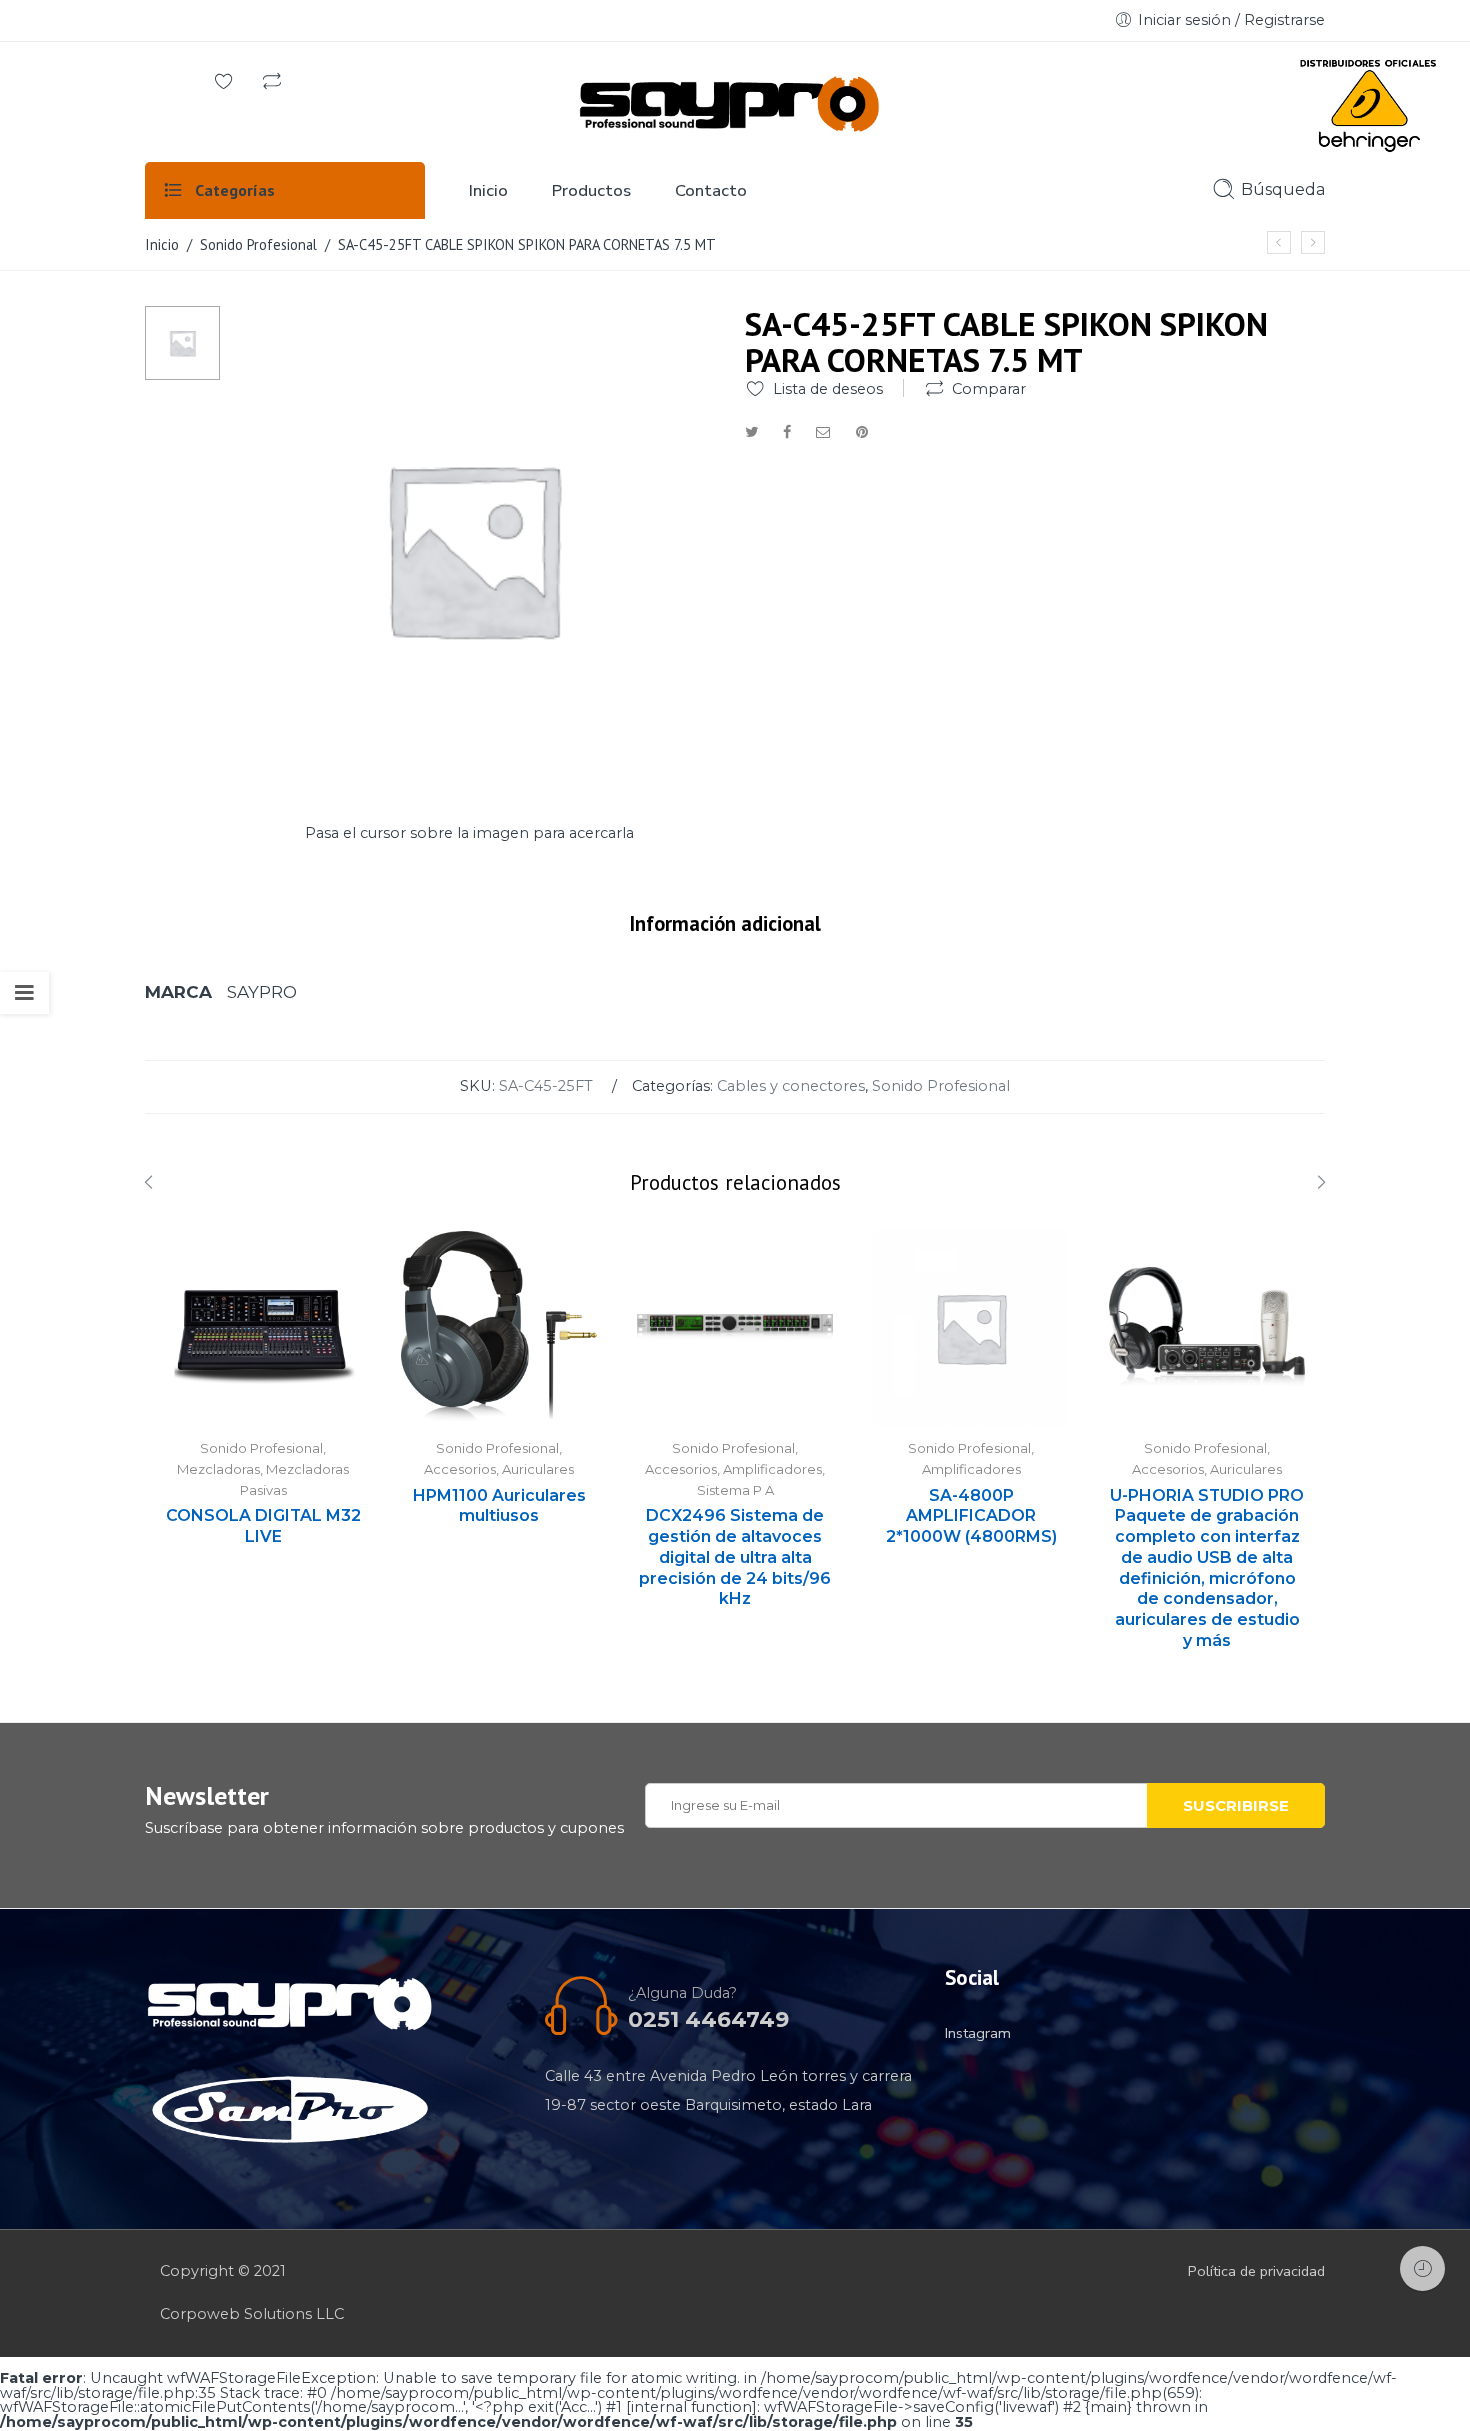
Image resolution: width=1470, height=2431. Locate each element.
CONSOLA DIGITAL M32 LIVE (263, 1526)
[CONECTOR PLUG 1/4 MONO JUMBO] (1313, 242)
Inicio (162, 244)
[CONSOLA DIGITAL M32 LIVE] (263, 1328)
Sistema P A (735, 1490)
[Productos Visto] (1422, 2268)
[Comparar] (272, 83)
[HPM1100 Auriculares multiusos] (499, 1328)
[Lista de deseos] (224, 83)
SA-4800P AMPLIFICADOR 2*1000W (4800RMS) (971, 1516)
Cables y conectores (791, 1086)
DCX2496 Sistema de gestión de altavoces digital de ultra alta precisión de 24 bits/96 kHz (735, 1557)
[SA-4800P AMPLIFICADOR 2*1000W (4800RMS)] (971, 1328)
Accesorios (460, 1469)
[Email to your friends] (823, 432)
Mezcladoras (218, 1469)
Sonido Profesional (258, 244)
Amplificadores (772, 1469)
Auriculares (538, 1469)
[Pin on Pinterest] (862, 432)
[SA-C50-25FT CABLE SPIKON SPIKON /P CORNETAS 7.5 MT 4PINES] (1279, 242)
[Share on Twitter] (751, 432)
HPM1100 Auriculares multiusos (499, 1506)
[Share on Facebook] (787, 432)
